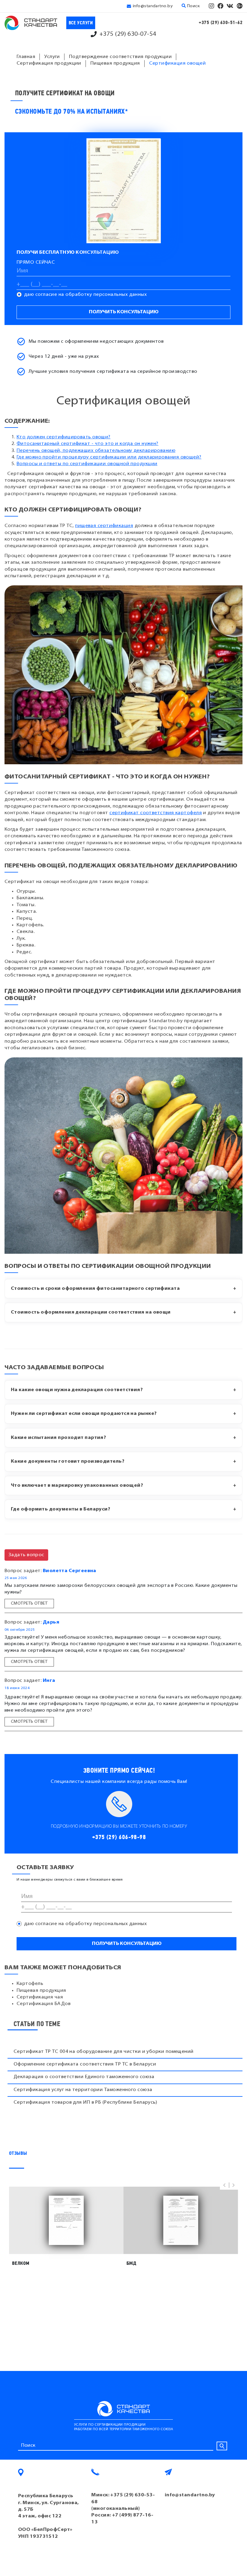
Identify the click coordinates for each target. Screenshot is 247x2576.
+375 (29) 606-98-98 (119, 1837)
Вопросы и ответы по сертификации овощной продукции (87, 464)
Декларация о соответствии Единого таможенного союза (84, 2077)
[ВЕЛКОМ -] (66, 2220)
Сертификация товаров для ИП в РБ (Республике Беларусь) (85, 2102)
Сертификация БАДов (44, 2004)
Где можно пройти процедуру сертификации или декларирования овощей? (109, 457)
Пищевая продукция (41, 1991)
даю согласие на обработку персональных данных (85, 295)
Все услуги (81, 23)
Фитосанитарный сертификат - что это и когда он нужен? (88, 444)
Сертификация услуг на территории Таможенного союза (83, 2090)
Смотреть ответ (29, 1604)
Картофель (30, 1984)
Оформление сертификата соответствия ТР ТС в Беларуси (85, 2064)
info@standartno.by (153, 6)
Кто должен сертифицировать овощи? (64, 437)
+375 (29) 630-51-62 (221, 23)
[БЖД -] (181, 2220)
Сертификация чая (40, 1997)
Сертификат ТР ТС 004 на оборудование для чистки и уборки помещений (104, 2052)
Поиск (193, 6)
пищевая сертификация (104, 526)
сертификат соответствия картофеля (156, 813)
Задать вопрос (26, 1555)
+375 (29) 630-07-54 (128, 34)
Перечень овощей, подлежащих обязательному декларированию (96, 451)
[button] (224, 2185)
